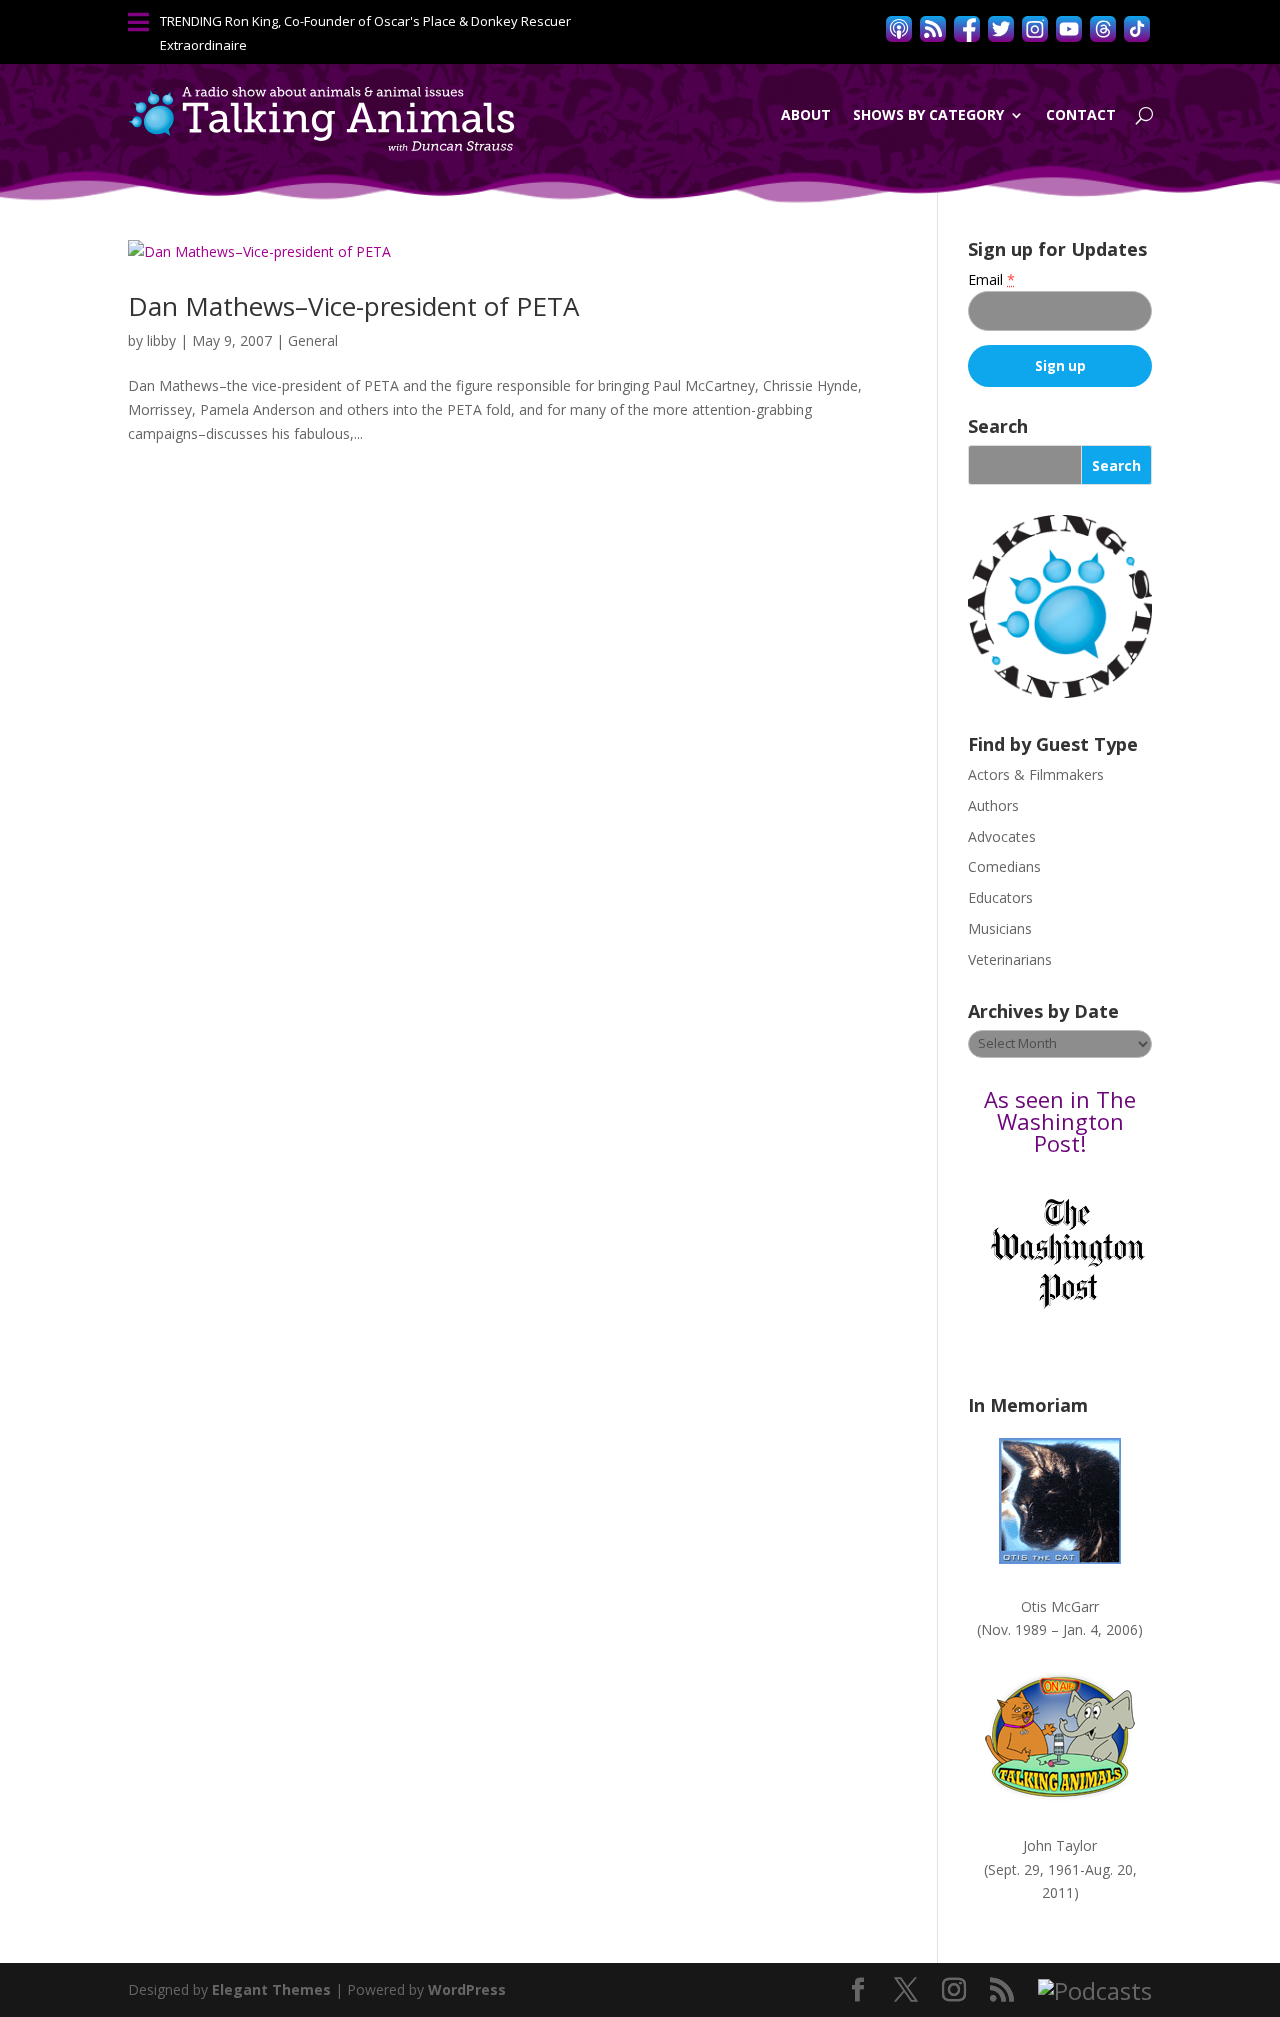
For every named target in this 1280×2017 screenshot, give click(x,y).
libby (161, 340)
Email (991, 279)
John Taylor (1060, 1845)
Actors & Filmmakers (1036, 774)
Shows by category (928, 114)
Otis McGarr (1060, 1606)
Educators (1000, 897)
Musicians (1000, 928)
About (806, 114)
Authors (993, 805)
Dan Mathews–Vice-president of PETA (353, 306)
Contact (1081, 114)
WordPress (467, 1989)
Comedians (1004, 866)
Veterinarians (1010, 959)
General (313, 340)
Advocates (1002, 836)
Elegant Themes (271, 1989)
